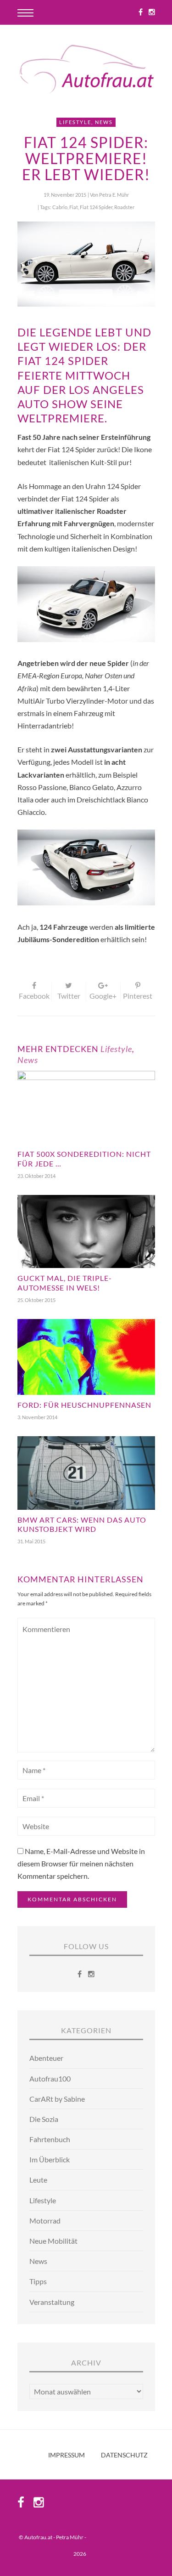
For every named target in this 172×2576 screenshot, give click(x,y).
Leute (38, 2180)
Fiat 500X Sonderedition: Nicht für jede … (84, 1159)
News (104, 122)
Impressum (67, 2455)
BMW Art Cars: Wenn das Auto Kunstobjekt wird (82, 1524)
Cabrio (60, 207)
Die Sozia (44, 2119)
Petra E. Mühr (114, 195)
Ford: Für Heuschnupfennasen (84, 1405)
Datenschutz (124, 2455)
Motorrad (45, 2221)
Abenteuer (46, 2058)
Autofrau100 (50, 2078)
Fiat (74, 207)
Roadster (124, 207)
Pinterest (138, 996)
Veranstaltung (52, 2302)
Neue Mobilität (53, 2241)
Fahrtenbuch (50, 2139)
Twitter (69, 996)
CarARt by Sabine (57, 2099)
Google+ (103, 996)
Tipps (38, 2281)
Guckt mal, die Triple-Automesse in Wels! (65, 1283)
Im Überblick (50, 2159)
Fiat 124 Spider (96, 207)
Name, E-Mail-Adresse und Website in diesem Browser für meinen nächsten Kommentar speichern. (81, 1863)
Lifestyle (75, 122)
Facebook (34, 996)
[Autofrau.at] (86, 70)
